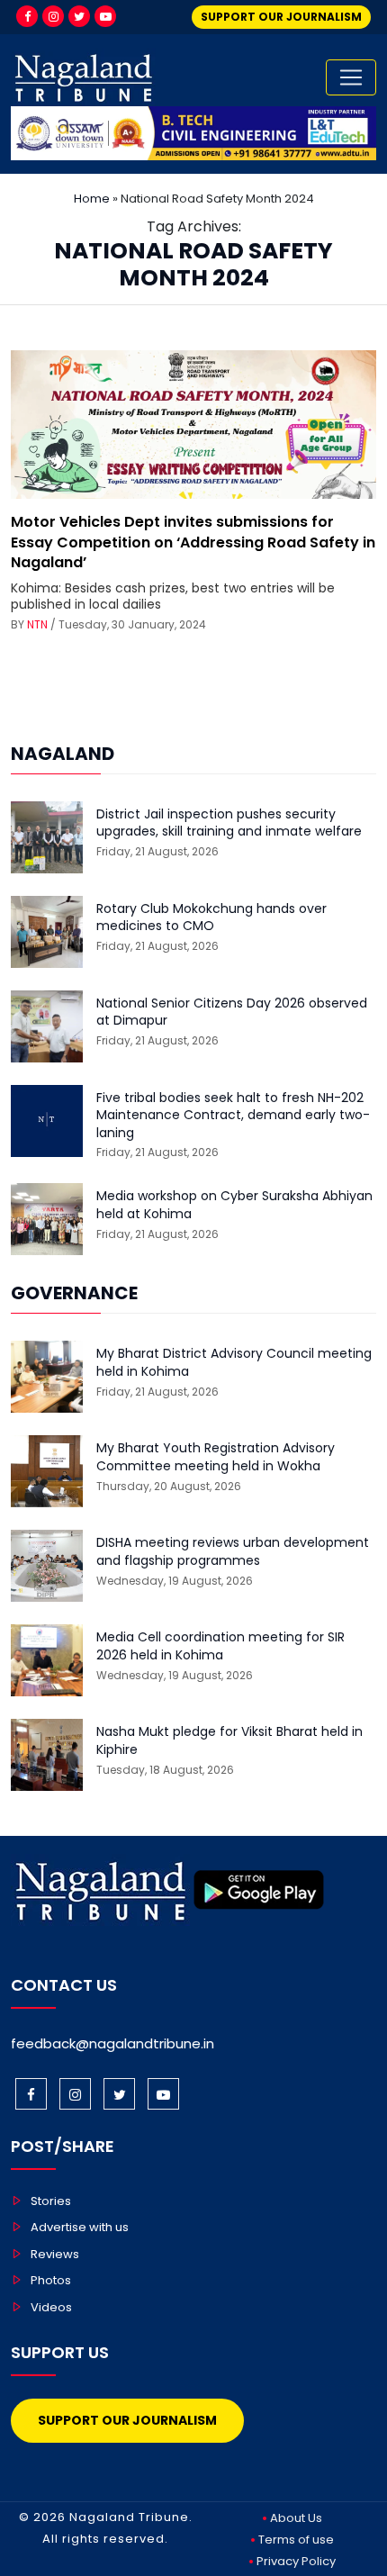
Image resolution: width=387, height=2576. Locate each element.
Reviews (55, 2254)
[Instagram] (53, 16)
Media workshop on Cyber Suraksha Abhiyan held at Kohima (234, 1205)
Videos (51, 2307)
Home (92, 199)
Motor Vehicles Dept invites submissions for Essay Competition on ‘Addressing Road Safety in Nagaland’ (193, 542)
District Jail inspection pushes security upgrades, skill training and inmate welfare (229, 823)
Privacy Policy (296, 2561)
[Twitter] (79, 16)
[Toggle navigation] (351, 77)
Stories (51, 2201)
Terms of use (296, 2540)
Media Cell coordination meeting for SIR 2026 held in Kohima (220, 1646)
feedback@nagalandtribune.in (112, 2043)
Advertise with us (80, 2227)
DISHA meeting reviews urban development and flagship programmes (233, 1552)
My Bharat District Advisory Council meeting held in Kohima (234, 1363)
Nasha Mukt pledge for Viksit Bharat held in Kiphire (229, 1741)
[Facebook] (27, 16)
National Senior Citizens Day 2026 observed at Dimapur (232, 1012)
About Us (296, 2518)
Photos (51, 2280)
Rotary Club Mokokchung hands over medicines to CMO (211, 918)
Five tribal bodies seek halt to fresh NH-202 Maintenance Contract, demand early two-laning (233, 1116)
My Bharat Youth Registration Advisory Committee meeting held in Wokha (216, 1457)
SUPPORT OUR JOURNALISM (281, 17)
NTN (37, 624)
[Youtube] (105, 16)
